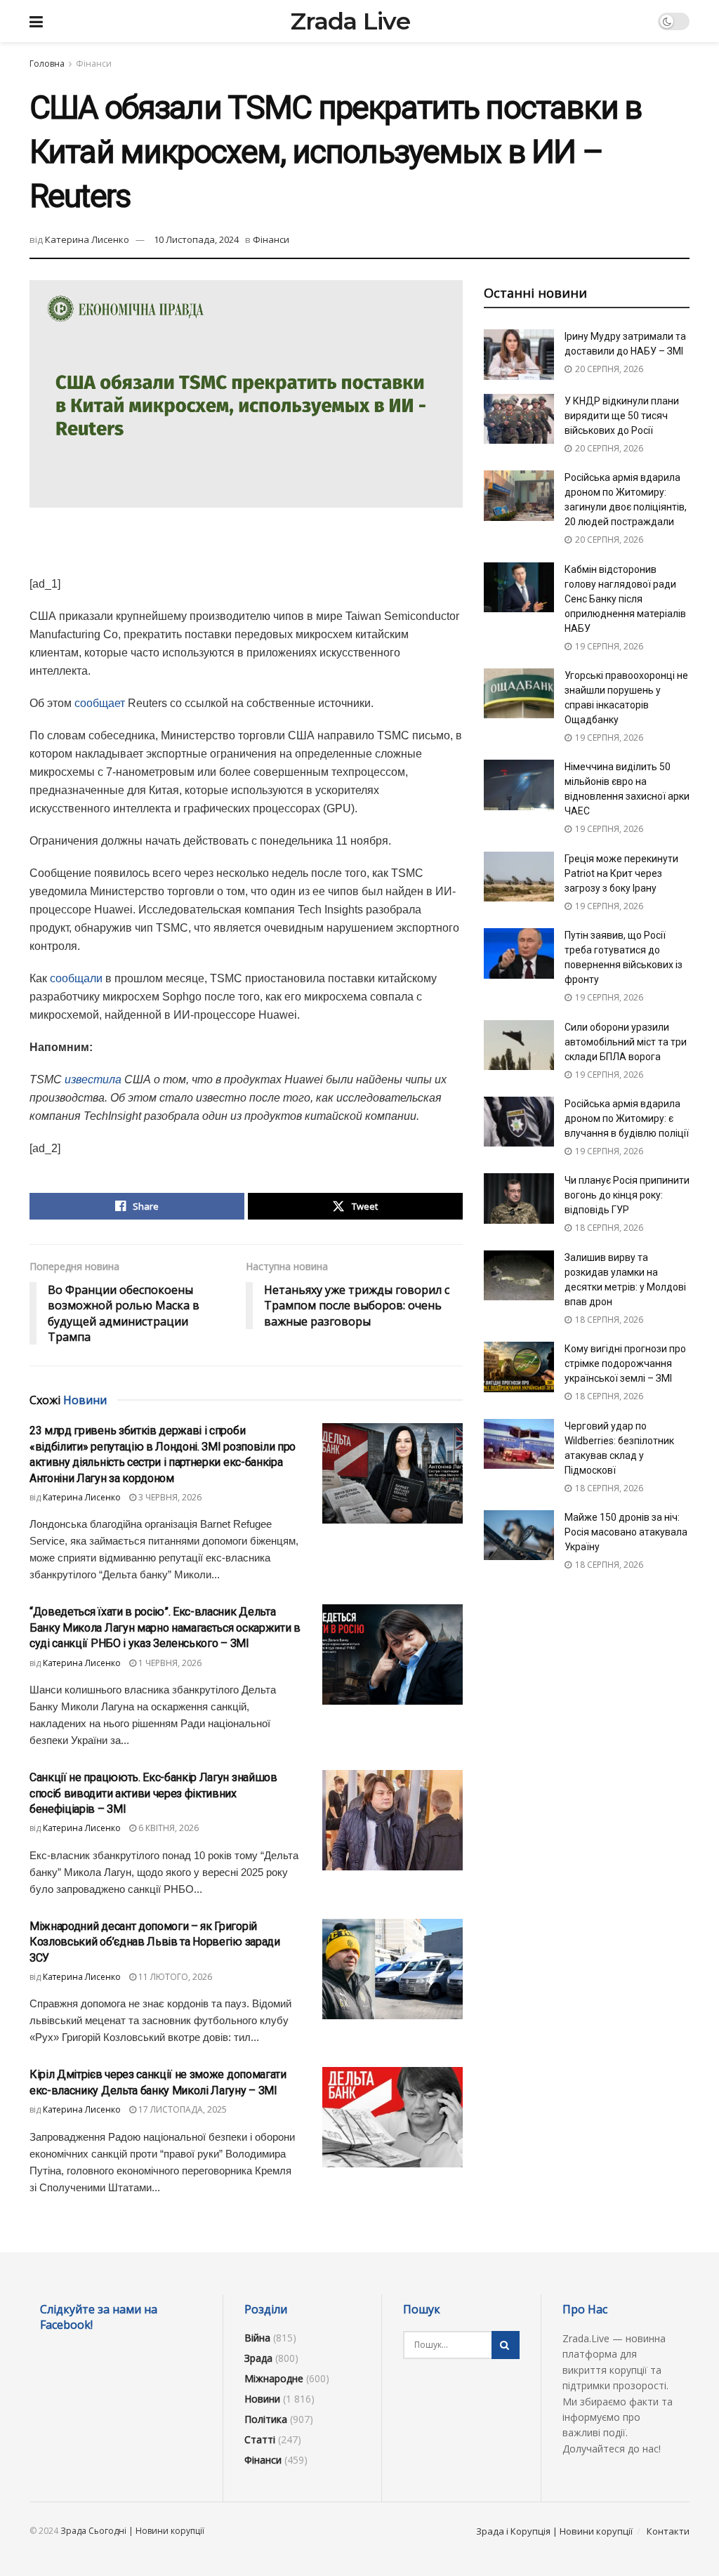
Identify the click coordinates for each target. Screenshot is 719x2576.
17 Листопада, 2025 (182, 2109)
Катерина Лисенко (87, 239)
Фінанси (94, 64)
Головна (47, 64)
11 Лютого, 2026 (174, 1977)
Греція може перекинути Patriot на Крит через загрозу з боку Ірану (621, 873)
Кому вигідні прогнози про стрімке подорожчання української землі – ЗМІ (625, 1363)
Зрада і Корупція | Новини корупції (554, 2531)
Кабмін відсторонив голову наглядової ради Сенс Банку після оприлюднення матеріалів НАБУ (625, 599)
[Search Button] (506, 2345)
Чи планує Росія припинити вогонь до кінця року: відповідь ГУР (627, 1195)
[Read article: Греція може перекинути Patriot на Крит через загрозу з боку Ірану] (519, 877)
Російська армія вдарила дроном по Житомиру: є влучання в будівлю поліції (627, 1118)
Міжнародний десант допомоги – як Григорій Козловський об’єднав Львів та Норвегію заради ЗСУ (155, 1942)
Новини (262, 2399)
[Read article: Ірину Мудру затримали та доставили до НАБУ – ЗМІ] (519, 355)
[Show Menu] (36, 21)
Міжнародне (274, 2378)
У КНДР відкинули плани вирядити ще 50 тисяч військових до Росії (622, 416)
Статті (260, 2439)
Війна (257, 2338)
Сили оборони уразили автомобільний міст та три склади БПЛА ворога (626, 1042)
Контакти (668, 2531)
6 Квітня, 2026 (167, 1828)
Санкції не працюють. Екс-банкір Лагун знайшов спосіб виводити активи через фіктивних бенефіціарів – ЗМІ (153, 1793)
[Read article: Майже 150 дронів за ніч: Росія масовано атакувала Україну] (519, 1535)
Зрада (258, 2358)
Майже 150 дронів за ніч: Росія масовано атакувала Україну (626, 1532)
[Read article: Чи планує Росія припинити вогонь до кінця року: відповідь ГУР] (519, 1198)
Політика (266, 2419)
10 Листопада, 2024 (196, 239)
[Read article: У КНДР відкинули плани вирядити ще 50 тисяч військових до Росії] (519, 419)
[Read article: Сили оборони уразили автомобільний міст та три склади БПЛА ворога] (519, 1045)
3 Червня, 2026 (169, 1497)
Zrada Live (350, 21)
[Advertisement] (246, 550)
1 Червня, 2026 (169, 1663)
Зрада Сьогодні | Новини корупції (132, 2531)
